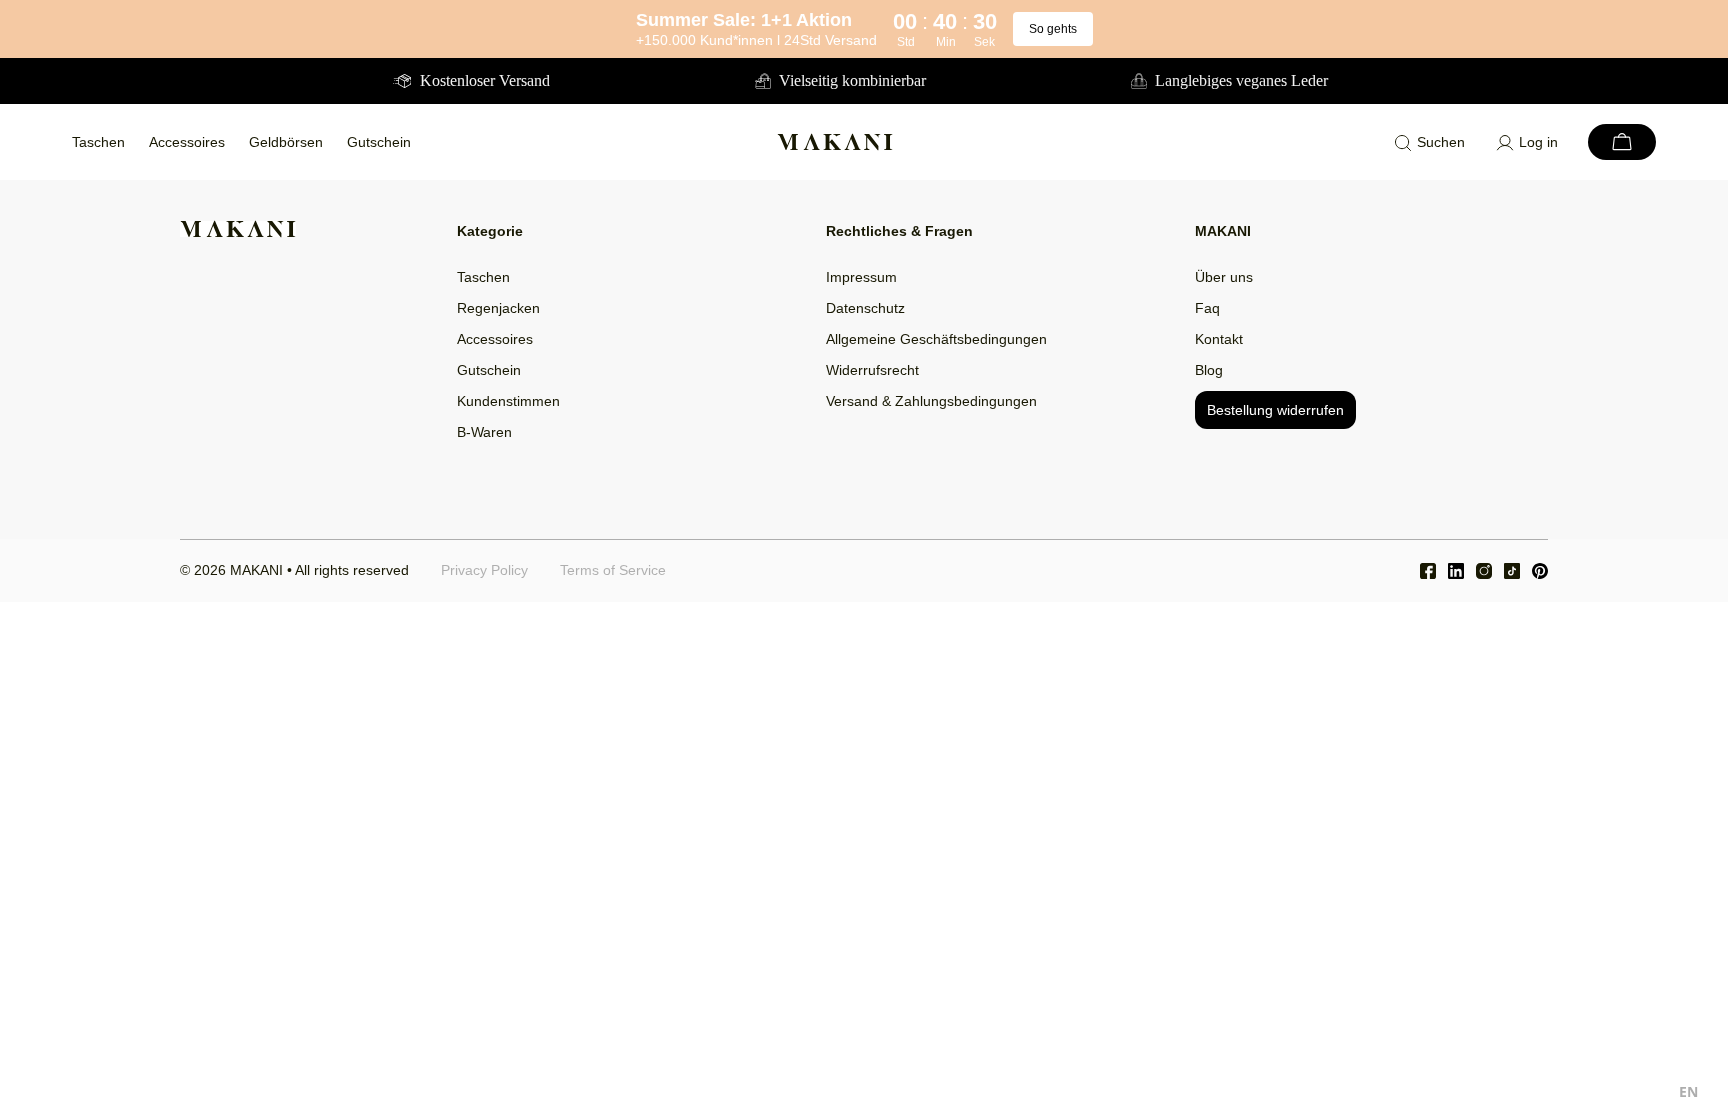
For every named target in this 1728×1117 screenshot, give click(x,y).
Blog (1209, 370)
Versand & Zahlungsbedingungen (931, 401)
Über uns (1224, 277)
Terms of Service (613, 570)
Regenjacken (498, 308)
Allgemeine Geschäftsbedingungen (936, 339)
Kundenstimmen (508, 401)
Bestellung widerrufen (1275, 410)
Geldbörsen (286, 142)
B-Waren (484, 432)
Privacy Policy (484, 570)
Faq (1207, 308)
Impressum (861, 277)
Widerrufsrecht (872, 370)
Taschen (98, 142)
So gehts (1053, 29)
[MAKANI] (835, 142)
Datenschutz (865, 308)
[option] (1688, 1094)
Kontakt (1219, 339)
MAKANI (256, 570)
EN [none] (1688, 1091)
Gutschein (379, 142)
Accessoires (187, 142)
